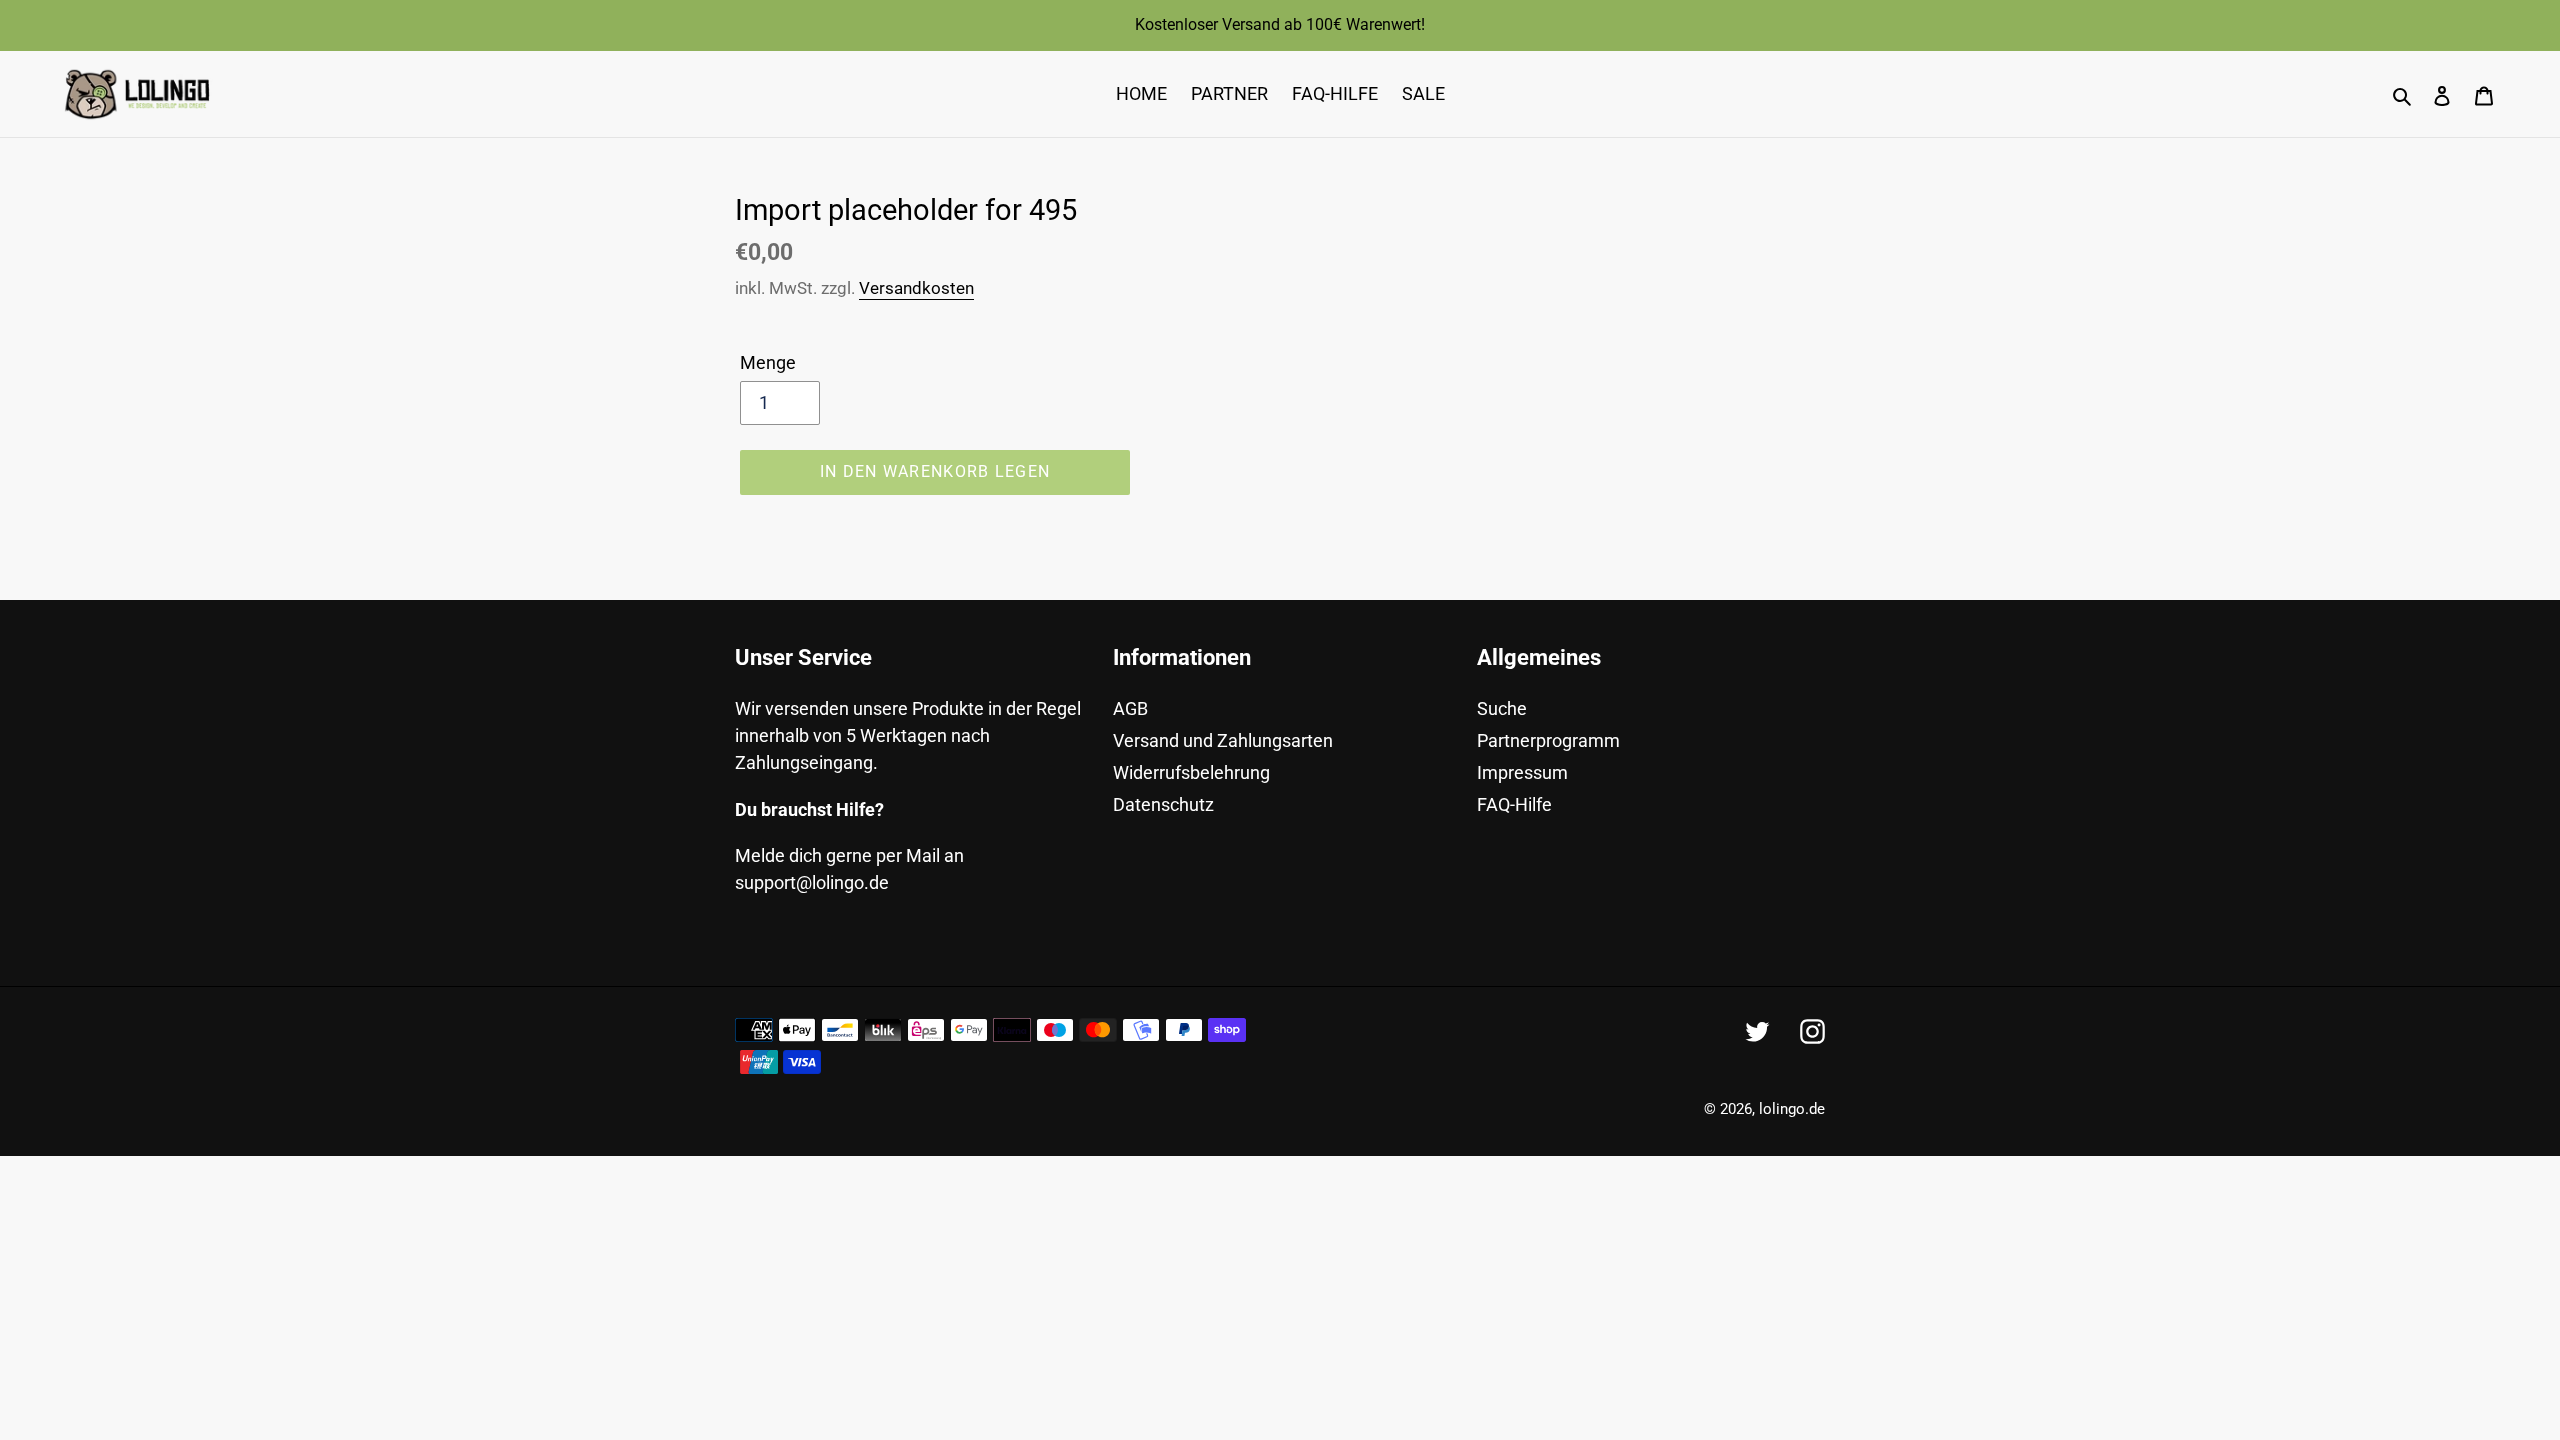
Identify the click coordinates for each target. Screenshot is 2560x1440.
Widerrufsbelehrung (1191, 772)
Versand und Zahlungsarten (1223, 740)
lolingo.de (1792, 1109)
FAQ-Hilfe (1514, 804)
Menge (768, 362)
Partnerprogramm (1548, 740)
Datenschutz (1163, 804)
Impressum (1522, 772)
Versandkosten (916, 288)
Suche (1502, 708)
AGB (1130, 708)
